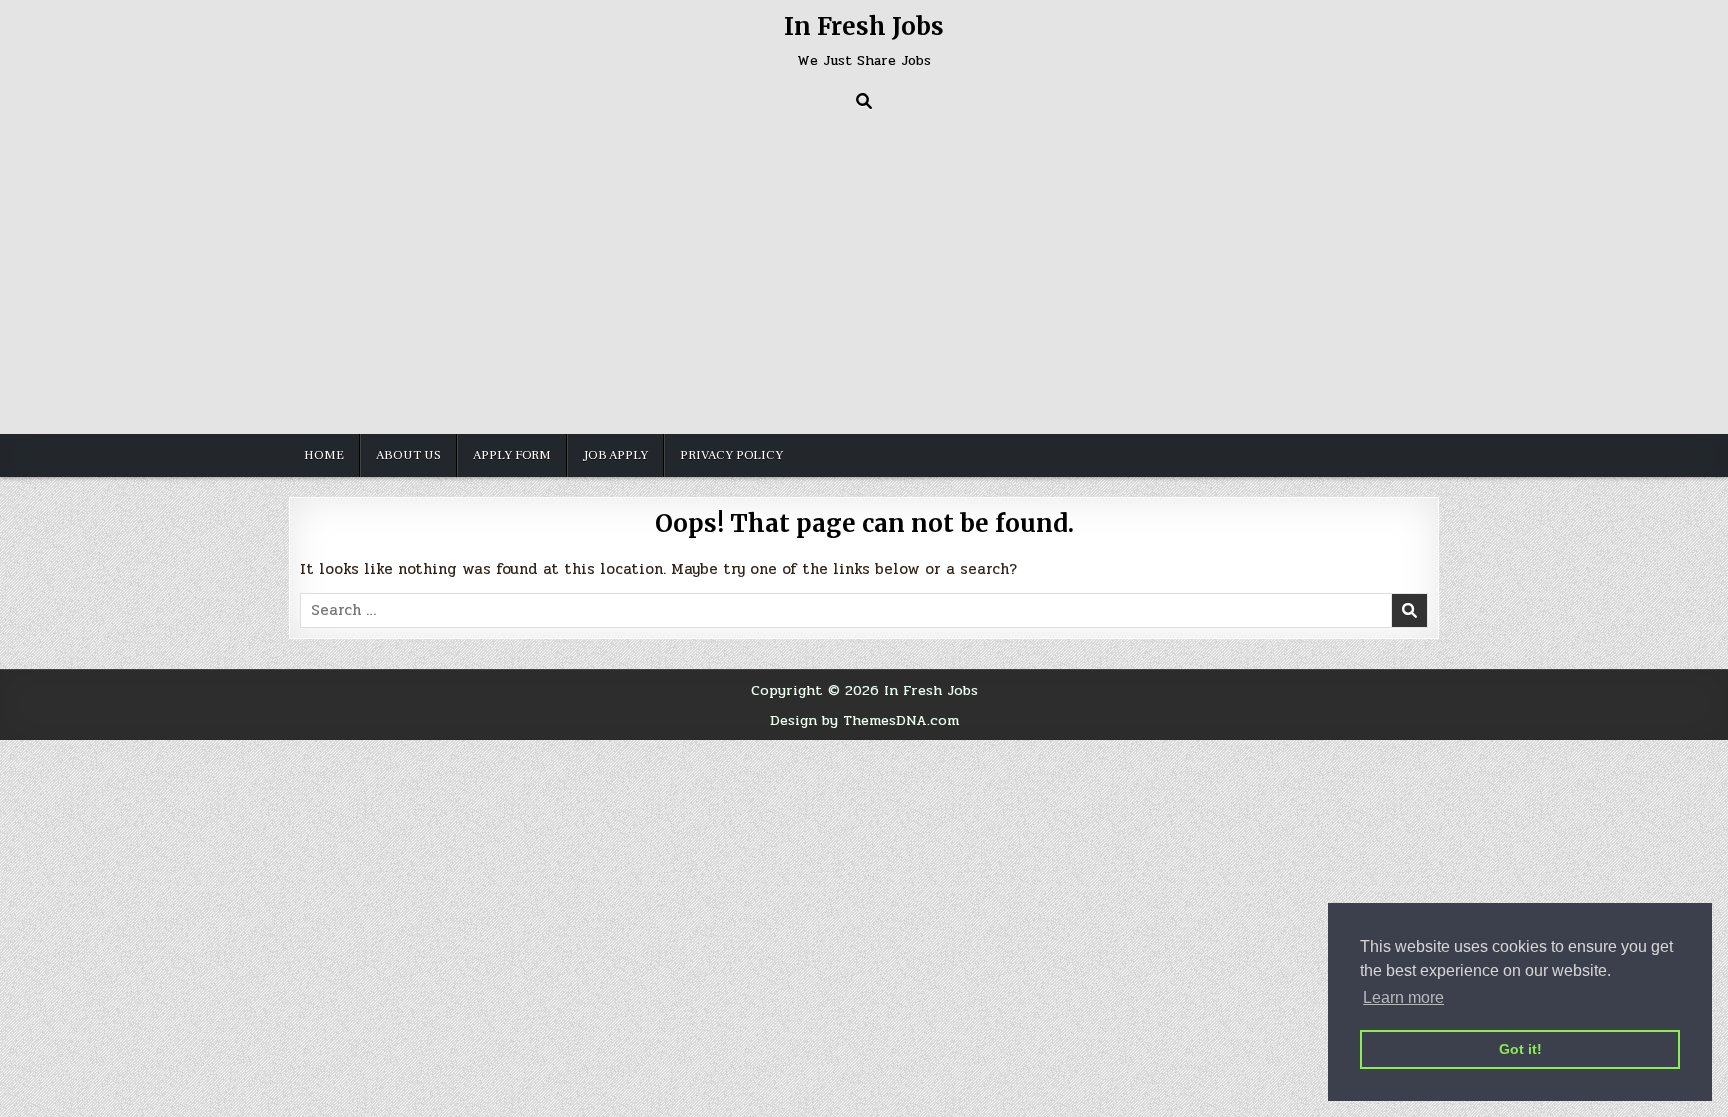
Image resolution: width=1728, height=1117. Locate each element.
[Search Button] (864, 101)
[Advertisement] (864, 269)
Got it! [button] (1520, 1049)
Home (324, 455)
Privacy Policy (731, 455)
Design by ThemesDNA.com (864, 720)
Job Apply (615, 455)
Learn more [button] (1403, 997)
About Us (408, 455)
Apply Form (512, 455)
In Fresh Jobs (864, 26)
